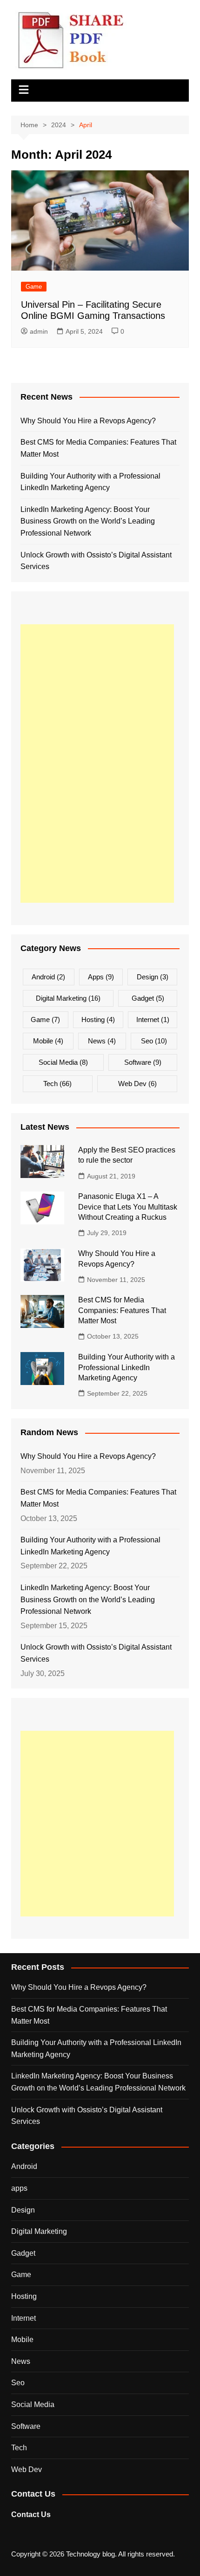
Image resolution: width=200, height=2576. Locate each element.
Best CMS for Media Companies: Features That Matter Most (98, 448)
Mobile (48, 1041)
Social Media (63, 1062)
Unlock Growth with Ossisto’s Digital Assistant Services (96, 561)
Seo (154, 1041)
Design (153, 977)
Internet (153, 1019)
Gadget (148, 998)
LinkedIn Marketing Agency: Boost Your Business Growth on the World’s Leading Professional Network (88, 521)
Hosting (98, 1019)
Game (34, 287)
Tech (57, 1084)
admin (39, 331)
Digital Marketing (68, 998)
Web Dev (137, 1084)
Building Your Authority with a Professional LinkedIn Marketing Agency (90, 482)
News (102, 1041)
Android (48, 977)
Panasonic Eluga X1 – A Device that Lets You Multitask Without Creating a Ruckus (128, 1207)
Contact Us (31, 2515)
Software (143, 1062)
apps (101, 977)
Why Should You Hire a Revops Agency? (88, 421)
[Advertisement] (97, 764)
